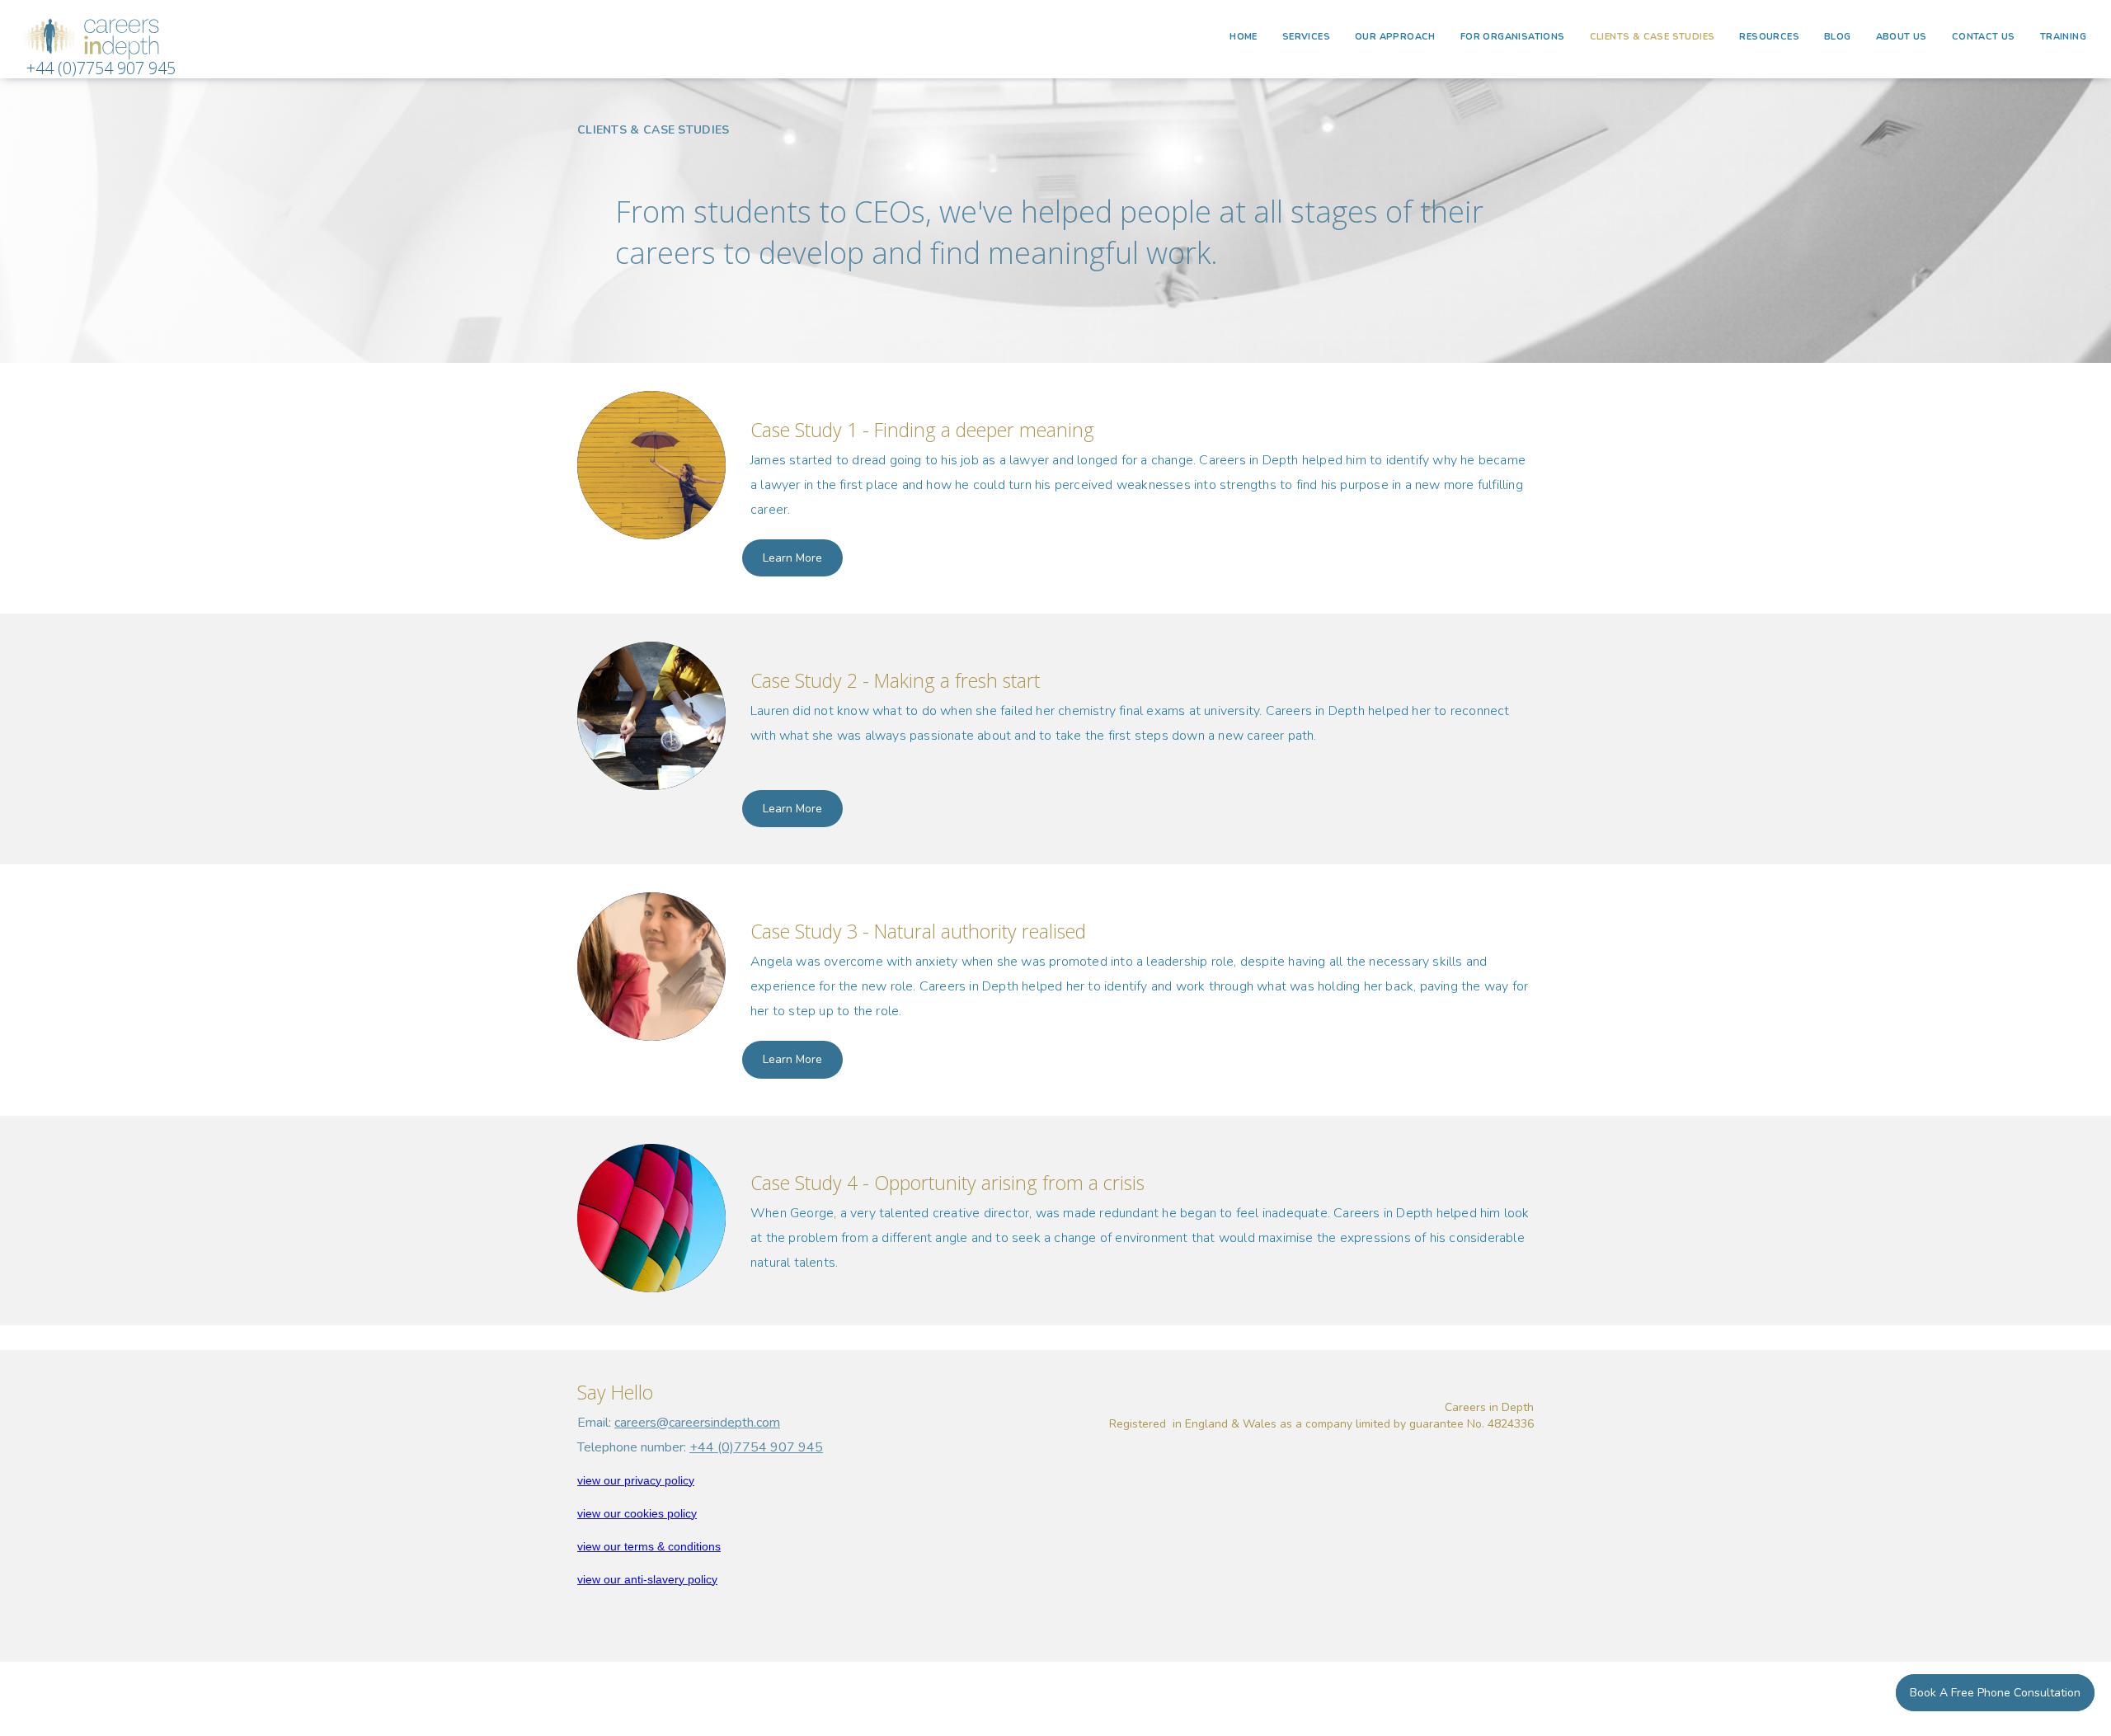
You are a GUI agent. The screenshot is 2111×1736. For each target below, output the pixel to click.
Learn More (792, 558)
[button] (1306, 37)
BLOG (1838, 37)
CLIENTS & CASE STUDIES (1653, 37)
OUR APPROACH (1395, 37)
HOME (1244, 37)
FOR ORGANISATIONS (1513, 37)
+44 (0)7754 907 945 (101, 68)
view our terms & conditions (649, 1546)
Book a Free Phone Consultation (1995, 1693)
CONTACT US (1984, 37)
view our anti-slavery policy (647, 1579)
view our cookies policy (637, 1513)
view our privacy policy (636, 1480)
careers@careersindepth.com (697, 1423)
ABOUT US (1902, 37)
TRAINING (2063, 37)
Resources (1769, 37)
